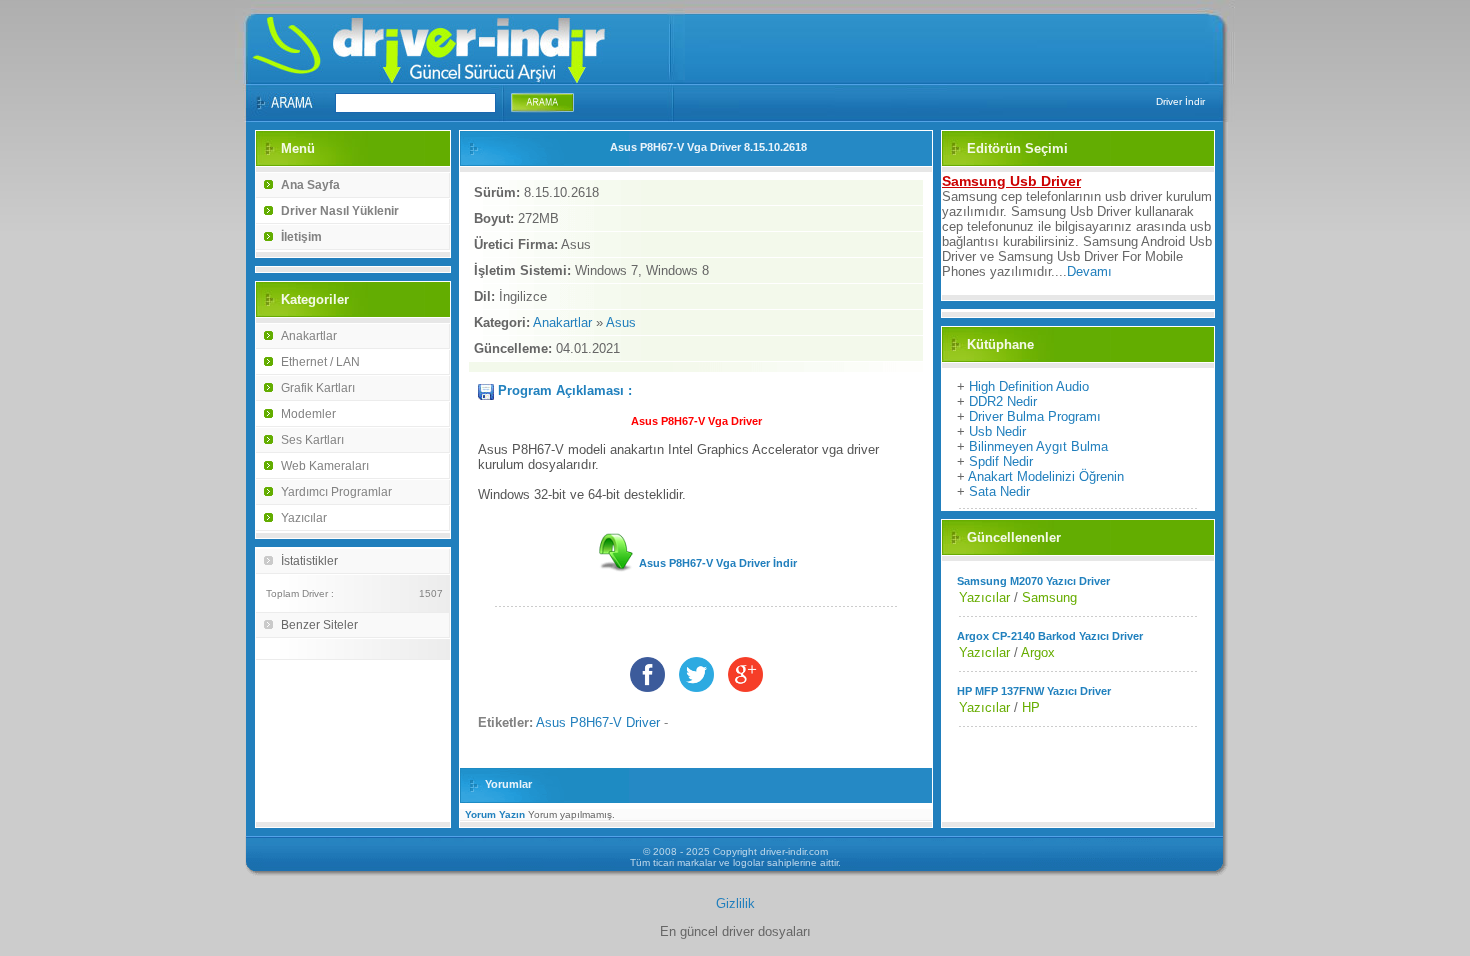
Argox (1038, 652)
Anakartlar (309, 336)
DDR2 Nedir (1003, 401)
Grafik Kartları (318, 388)
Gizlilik (735, 903)
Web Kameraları (325, 466)
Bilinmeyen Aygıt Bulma (1038, 446)
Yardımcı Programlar (336, 492)
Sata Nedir (999, 491)
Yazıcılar (304, 518)
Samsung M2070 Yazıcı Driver (1033, 581)
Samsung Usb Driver (1011, 181)
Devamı (1089, 271)
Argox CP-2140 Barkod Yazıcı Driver (1050, 636)
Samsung (1049, 597)
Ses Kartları (312, 440)
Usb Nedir (997, 431)
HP (1031, 707)
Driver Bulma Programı (1035, 416)
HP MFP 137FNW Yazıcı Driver (1034, 691)
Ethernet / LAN (320, 362)
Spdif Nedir (1001, 461)
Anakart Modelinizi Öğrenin (1046, 476)
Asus (621, 322)
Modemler (308, 414)
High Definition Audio (1029, 386)
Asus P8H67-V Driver (598, 722)
